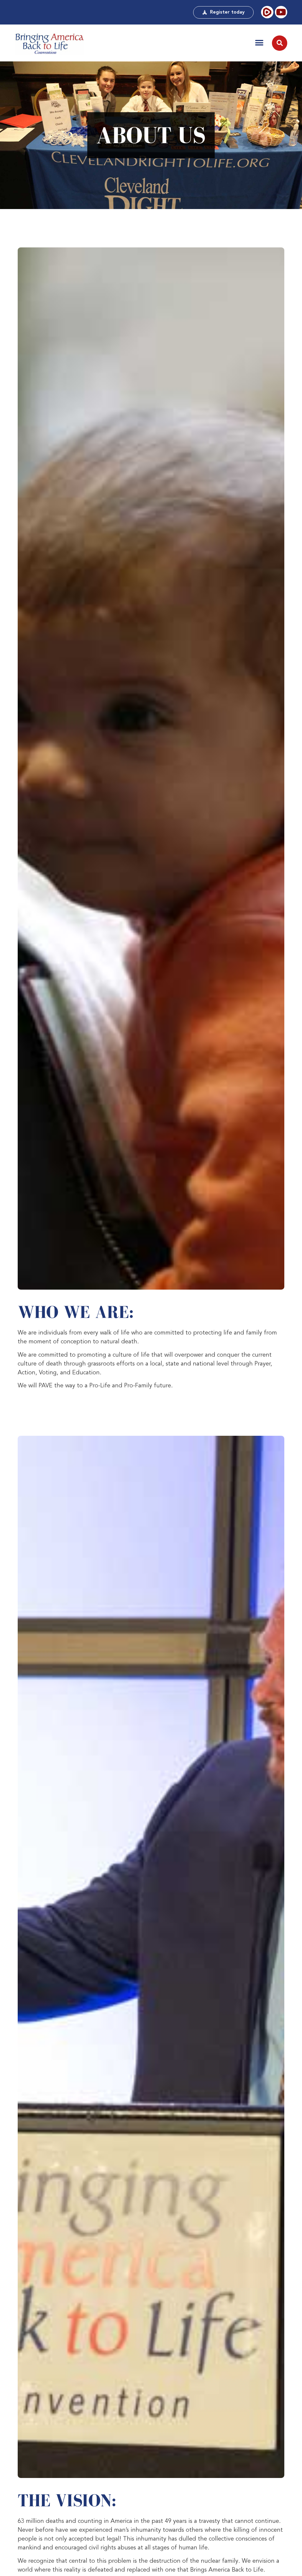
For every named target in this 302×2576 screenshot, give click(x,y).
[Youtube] (281, 12)
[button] (259, 43)
